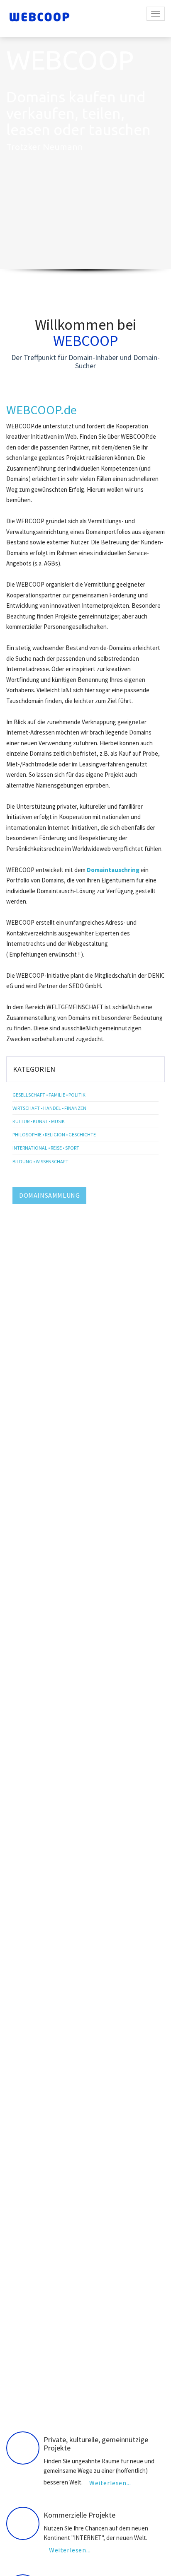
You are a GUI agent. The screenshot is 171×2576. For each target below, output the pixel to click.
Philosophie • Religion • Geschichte (54, 1135)
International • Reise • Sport (46, 1148)
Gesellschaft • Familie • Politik (49, 1095)
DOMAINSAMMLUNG (49, 1195)
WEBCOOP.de (42, 410)
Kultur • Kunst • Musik (39, 1121)
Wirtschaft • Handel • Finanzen (49, 1108)
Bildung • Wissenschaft (40, 1161)
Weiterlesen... (110, 2483)
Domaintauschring (113, 870)
